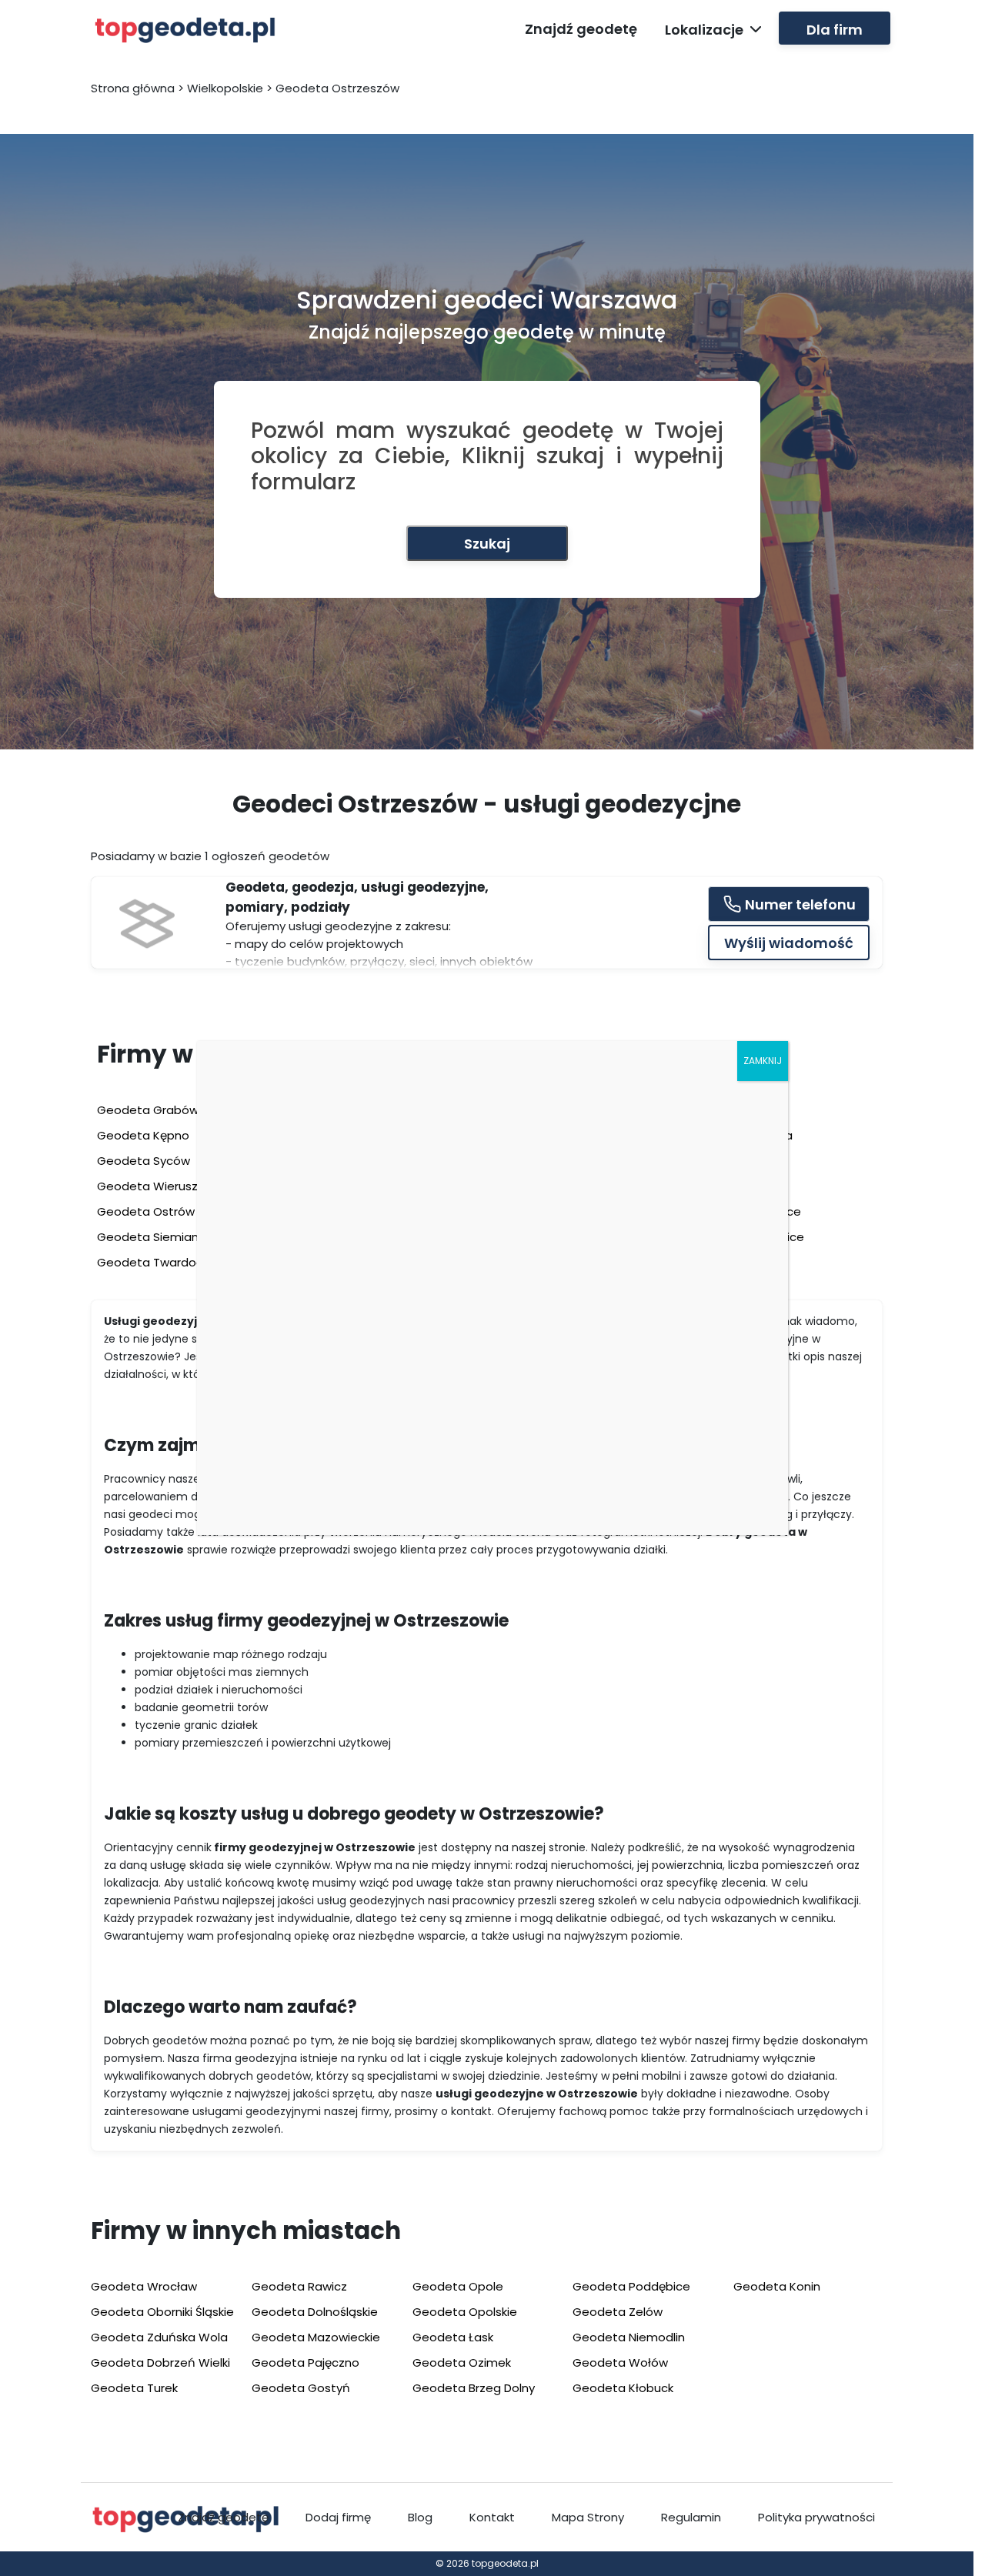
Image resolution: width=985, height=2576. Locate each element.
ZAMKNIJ (763, 1061)
